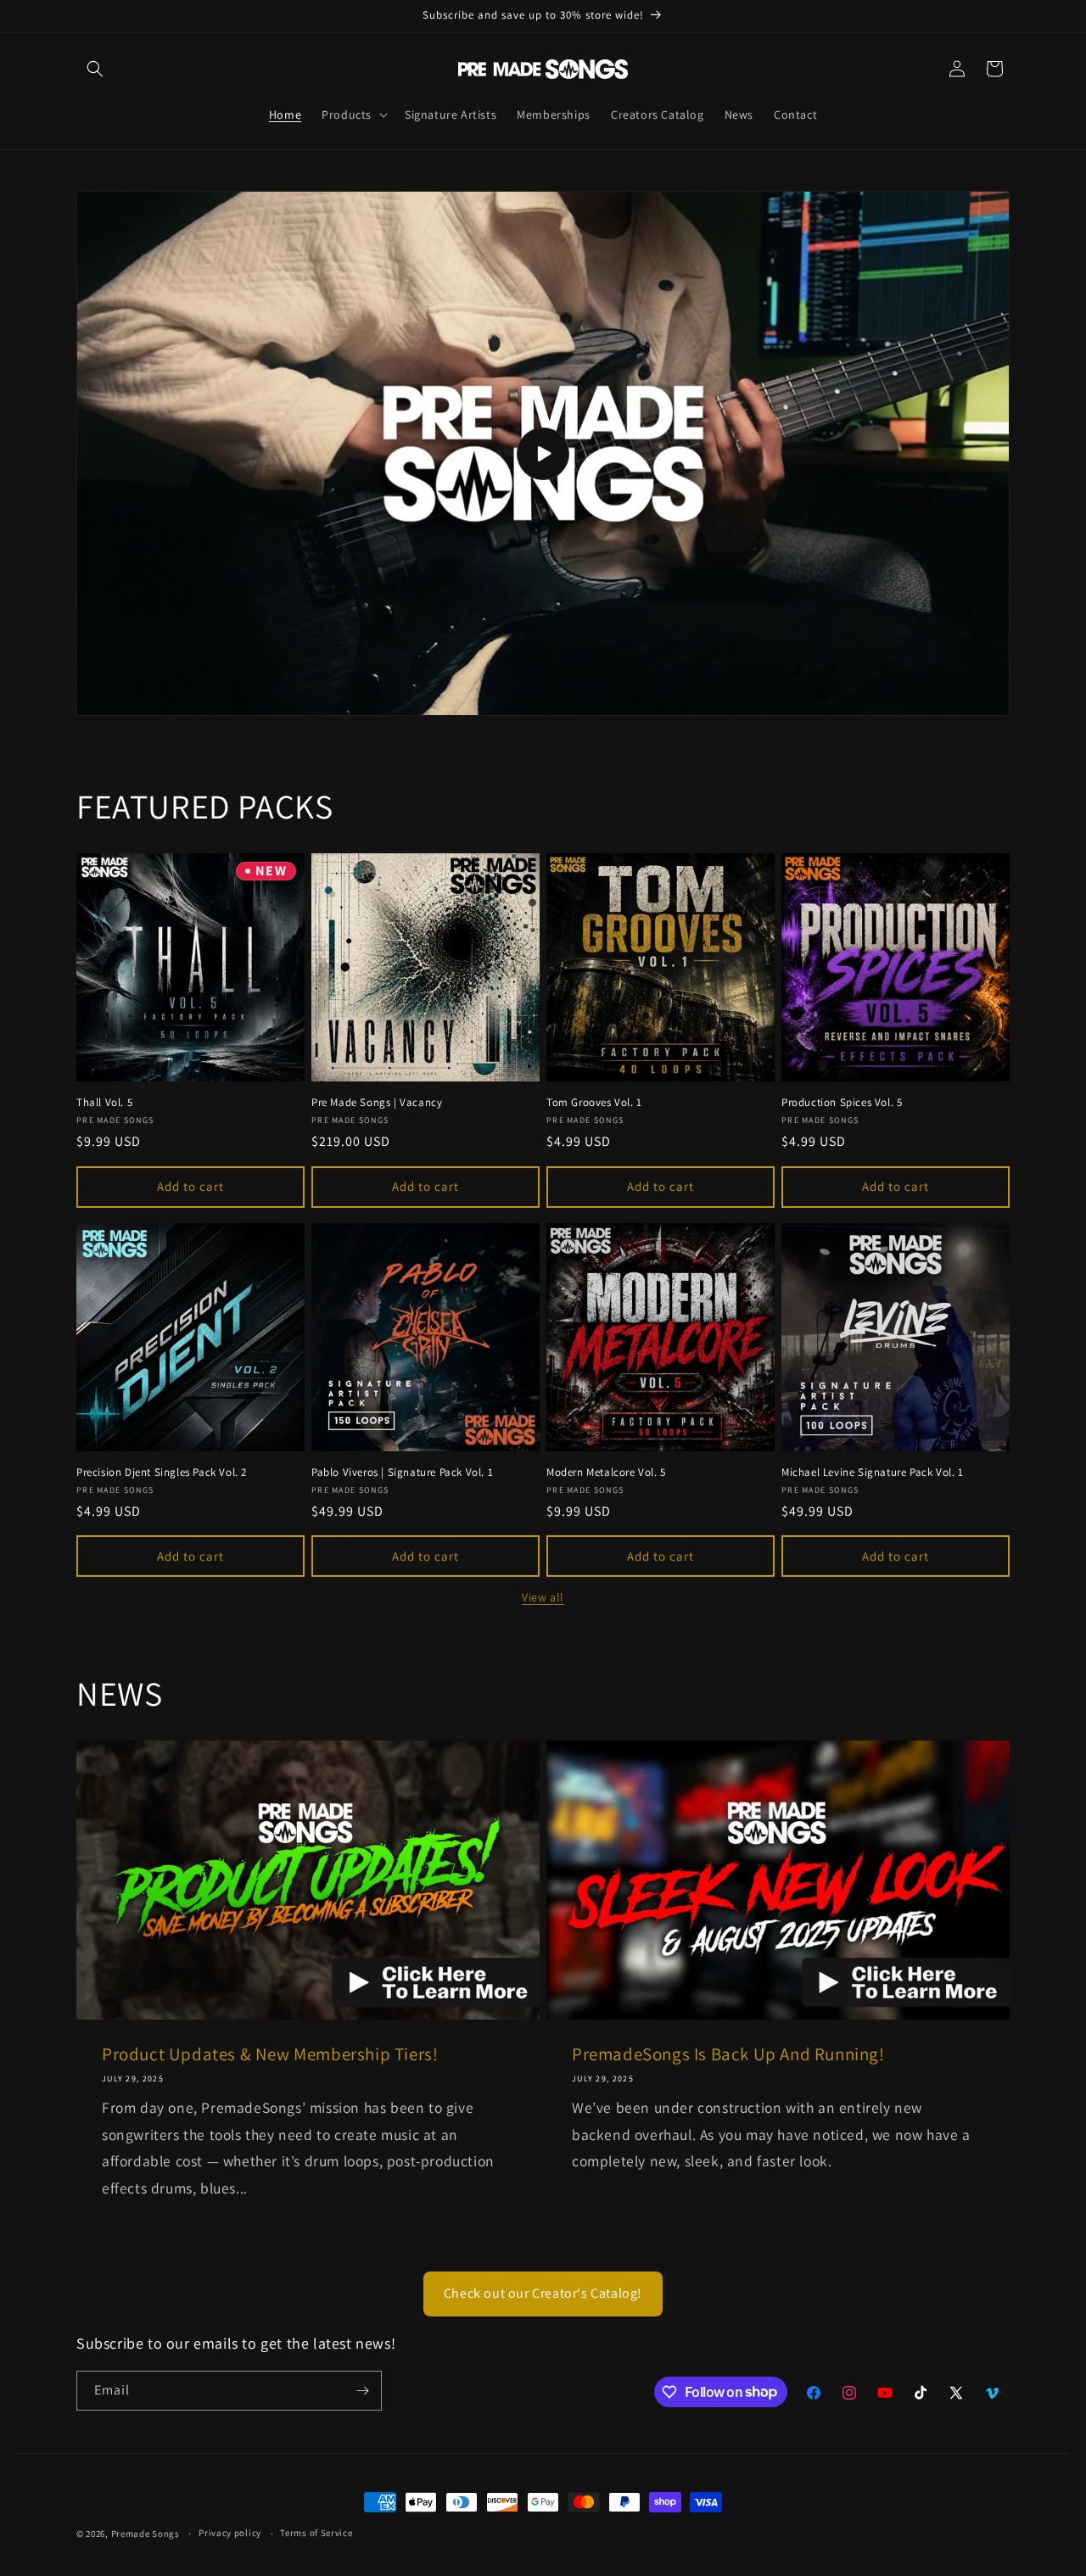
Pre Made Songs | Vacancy (377, 1103)
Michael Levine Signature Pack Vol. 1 (873, 1472)
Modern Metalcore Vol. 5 (606, 1472)
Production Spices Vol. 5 (842, 1103)
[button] (95, 69)
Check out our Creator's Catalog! (543, 2293)
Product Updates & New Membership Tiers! (270, 2054)
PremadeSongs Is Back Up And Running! (728, 2054)
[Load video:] (543, 454)
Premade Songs (146, 2534)
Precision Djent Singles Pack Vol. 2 (162, 1472)
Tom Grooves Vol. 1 (594, 1103)
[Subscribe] (362, 2391)
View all (543, 1597)
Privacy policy (230, 2533)
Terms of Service (316, 2533)
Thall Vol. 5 (104, 1103)
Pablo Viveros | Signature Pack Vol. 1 (402, 1472)
